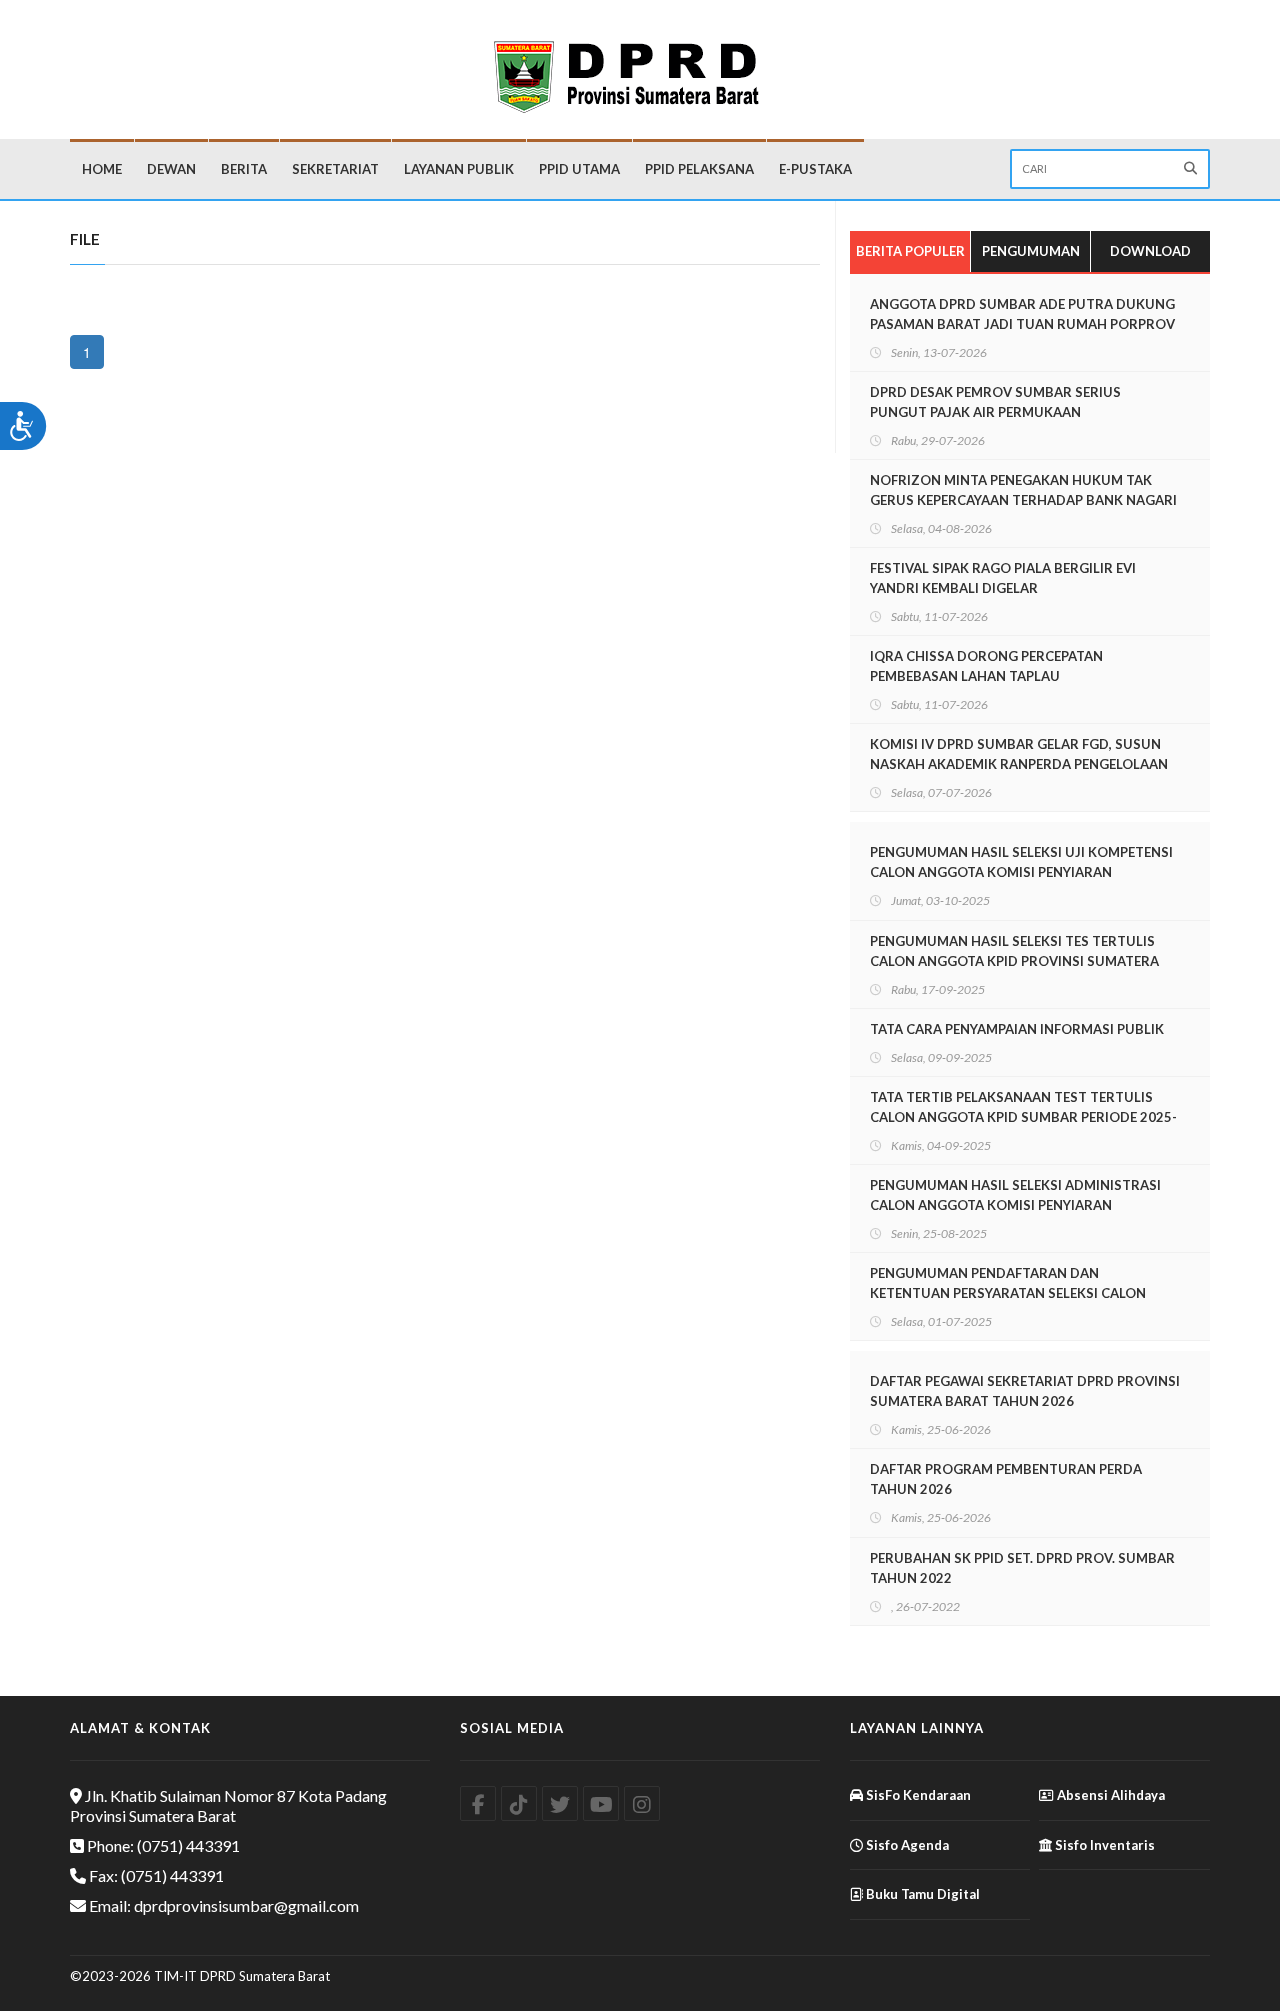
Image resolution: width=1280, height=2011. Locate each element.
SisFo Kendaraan (917, 1795)
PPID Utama (579, 169)
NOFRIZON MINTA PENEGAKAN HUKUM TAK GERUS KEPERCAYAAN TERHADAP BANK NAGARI (1023, 490)
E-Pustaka (815, 169)
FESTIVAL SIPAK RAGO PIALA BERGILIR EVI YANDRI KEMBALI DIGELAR (1003, 578)
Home (102, 169)
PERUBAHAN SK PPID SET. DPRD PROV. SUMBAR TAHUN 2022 (1022, 1568)
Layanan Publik (459, 169)
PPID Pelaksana (699, 169)
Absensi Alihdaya (1109, 1795)
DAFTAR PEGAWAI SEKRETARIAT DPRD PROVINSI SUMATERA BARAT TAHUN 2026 (1025, 1391)
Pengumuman (1031, 251)
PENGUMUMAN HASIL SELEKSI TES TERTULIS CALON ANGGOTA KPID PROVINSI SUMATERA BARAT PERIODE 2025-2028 (1014, 961)
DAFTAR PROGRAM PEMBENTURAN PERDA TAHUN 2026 (1006, 1479)
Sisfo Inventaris (1103, 1845)
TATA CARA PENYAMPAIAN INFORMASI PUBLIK (1017, 1029)
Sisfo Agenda (906, 1845)
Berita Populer (910, 251)
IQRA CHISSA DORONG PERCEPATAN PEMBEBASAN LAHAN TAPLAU (986, 666)
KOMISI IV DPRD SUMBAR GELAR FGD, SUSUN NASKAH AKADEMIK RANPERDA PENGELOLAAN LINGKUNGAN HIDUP (1019, 764)
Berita (244, 169)
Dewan (171, 169)
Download (1150, 251)
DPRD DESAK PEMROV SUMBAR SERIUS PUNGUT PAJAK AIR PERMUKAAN (995, 402)
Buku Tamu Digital (921, 1894)
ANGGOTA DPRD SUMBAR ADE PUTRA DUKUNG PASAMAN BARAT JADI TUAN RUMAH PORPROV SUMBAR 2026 (1022, 324)
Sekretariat (335, 169)
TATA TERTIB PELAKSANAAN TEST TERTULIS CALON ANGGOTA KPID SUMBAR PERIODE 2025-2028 (1023, 1117)
